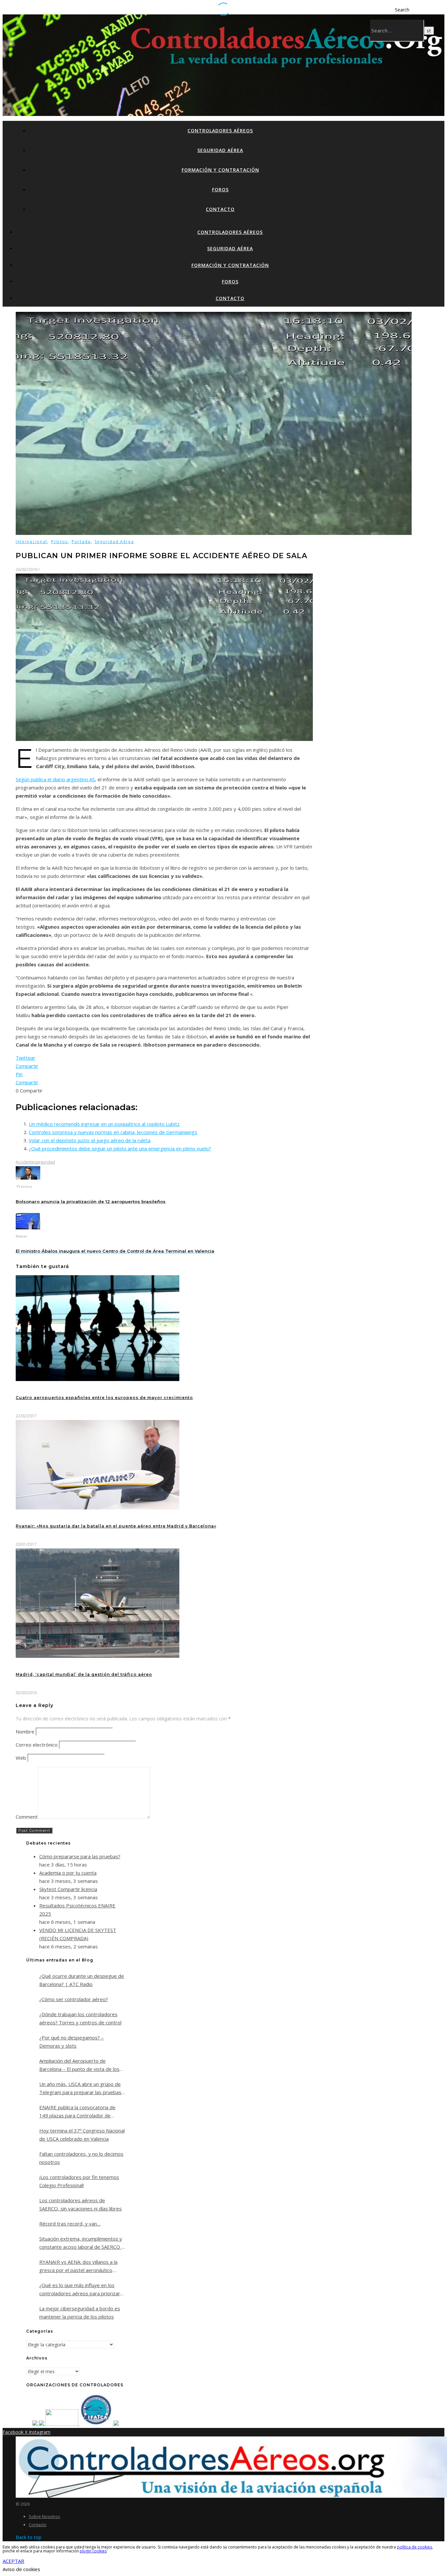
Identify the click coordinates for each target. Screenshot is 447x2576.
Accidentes (26, 1162)
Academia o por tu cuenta (68, 1873)
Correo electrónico (37, 1745)
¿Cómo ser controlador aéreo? (74, 1999)
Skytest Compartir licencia (68, 1889)
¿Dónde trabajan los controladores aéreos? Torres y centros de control (80, 2018)
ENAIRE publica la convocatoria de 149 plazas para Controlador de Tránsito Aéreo (77, 2112)
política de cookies (414, 2547)
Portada (81, 542)
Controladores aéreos (220, 131)
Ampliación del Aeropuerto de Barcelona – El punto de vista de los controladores (79, 2065)
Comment (27, 1817)
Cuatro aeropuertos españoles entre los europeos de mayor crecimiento (104, 1398)
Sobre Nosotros (45, 2516)
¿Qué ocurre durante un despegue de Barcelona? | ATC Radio (82, 1980)
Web (21, 1758)
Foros (220, 189)
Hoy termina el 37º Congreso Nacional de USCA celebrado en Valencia (82, 2135)
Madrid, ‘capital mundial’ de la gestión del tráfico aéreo (84, 1674)
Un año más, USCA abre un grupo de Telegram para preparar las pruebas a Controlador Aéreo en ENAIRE (80, 2089)
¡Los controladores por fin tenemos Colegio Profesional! (79, 2181)
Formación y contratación (220, 170)
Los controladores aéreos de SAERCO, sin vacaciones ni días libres (80, 2204)
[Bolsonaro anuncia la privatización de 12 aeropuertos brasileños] (28, 1178)
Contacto (220, 209)
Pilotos (59, 542)
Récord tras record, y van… (70, 2224)
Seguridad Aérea (220, 150)
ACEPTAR (13, 2561)
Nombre (25, 1732)
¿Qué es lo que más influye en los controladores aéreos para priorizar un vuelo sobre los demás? (80, 2290)
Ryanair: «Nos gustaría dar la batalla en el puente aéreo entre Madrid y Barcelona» (116, 1526)
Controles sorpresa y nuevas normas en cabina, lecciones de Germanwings (113, 1132)
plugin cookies (93, 2551)
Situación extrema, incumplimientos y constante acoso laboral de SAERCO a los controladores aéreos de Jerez (82, 2243)
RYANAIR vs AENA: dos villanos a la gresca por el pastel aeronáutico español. (78, 2266)
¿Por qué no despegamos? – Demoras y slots (72, 2042)
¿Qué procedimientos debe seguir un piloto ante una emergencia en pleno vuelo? (120, 1148)
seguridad (45, 1162)
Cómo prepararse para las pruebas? (80, 1856)
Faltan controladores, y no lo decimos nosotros (81, 2158)
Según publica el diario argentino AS (55, 779)
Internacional (31, 542)
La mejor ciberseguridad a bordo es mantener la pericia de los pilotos (80, 2312)
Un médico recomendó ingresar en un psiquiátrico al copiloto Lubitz (104, 1124)
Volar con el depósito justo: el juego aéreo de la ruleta (90, 1140)
